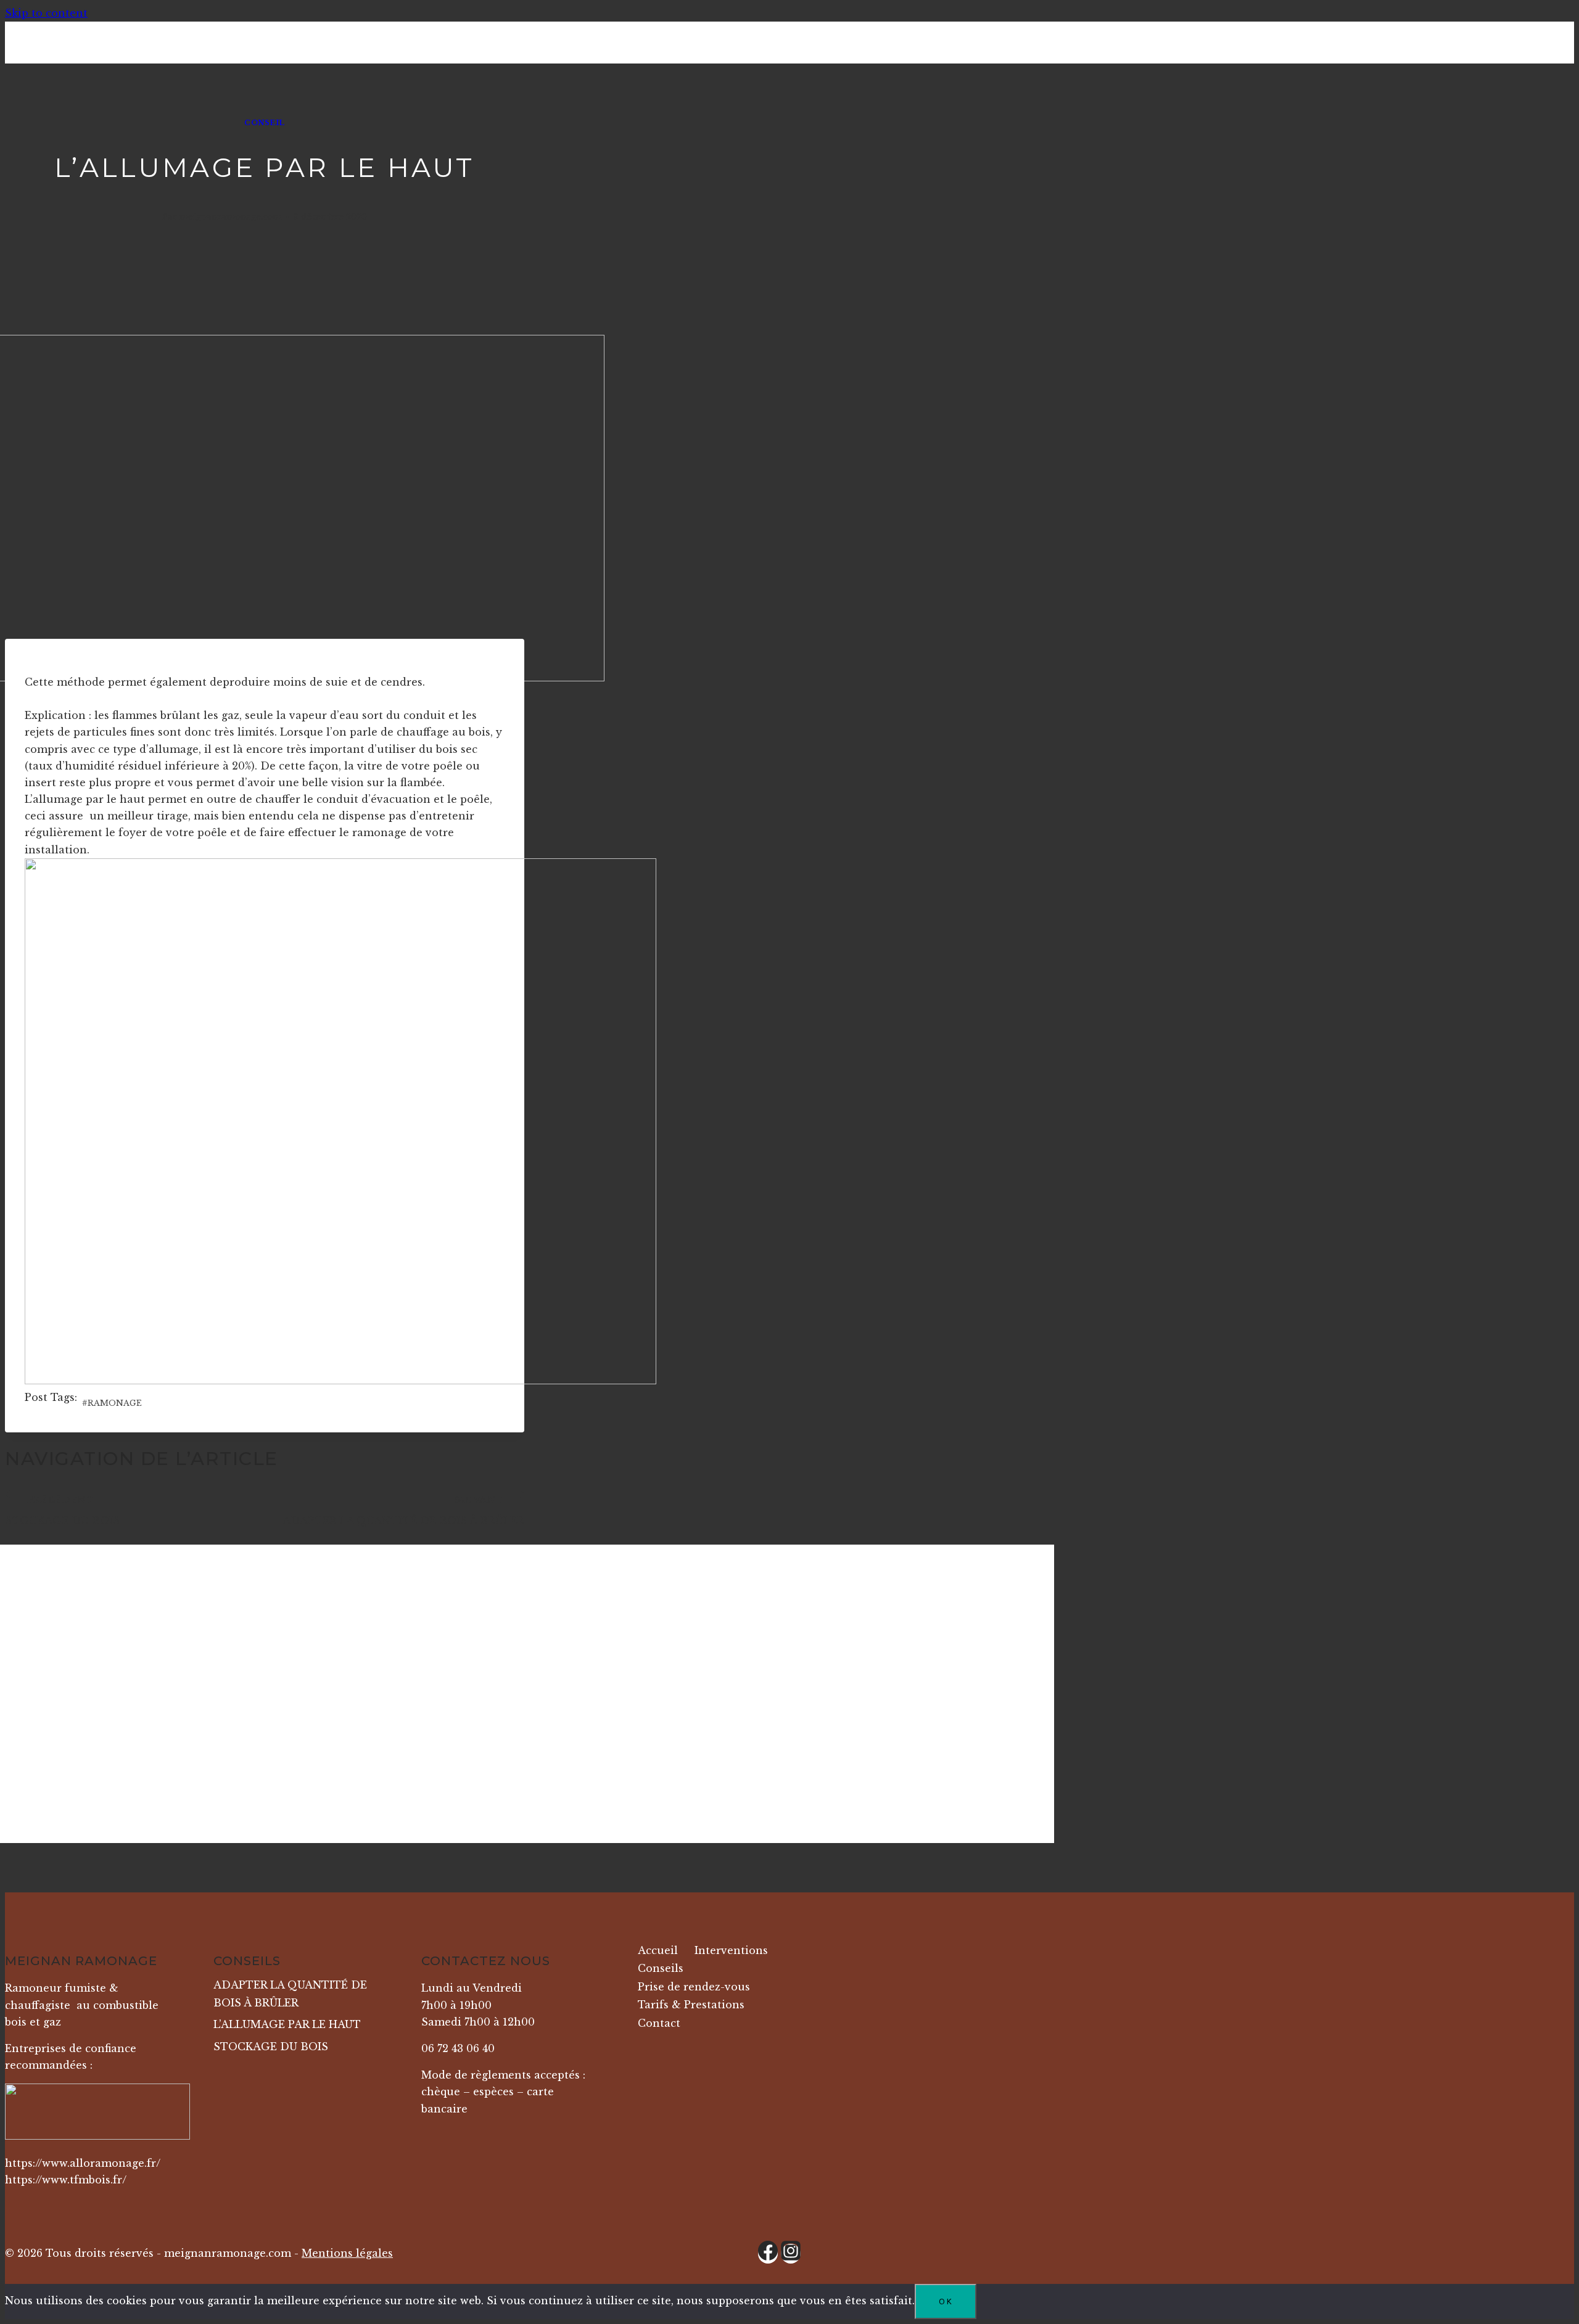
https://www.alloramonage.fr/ (83, 2163)
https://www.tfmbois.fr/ (66, 2180)
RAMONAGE (112, 1403)
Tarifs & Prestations (691, 2005)
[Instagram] (791, 2254)
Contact (659, 2023)
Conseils (661, 1968)
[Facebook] (768, 2254)
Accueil (658, 1950)
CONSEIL (265, 123)
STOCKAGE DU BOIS (62, 1511)
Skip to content (46, 13)
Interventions (731, 1950)
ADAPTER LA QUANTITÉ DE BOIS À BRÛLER (403, 1511)
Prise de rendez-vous (694, 1987)
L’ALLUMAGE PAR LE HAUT (287, 2024)
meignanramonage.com (230, 217)
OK (946, 2301)
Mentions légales (347, 2253)
